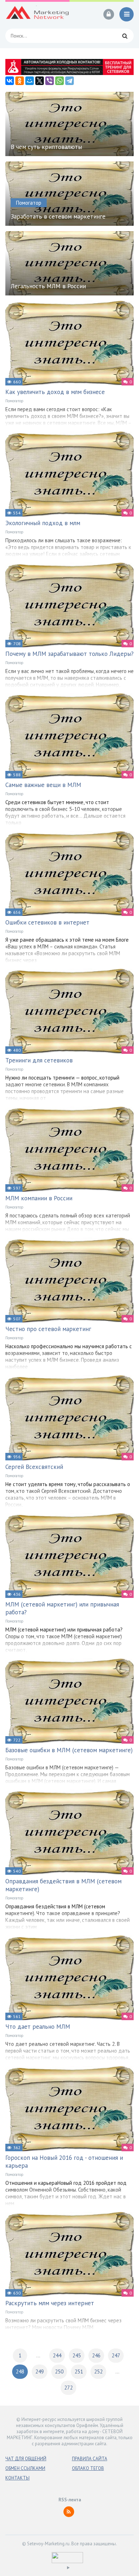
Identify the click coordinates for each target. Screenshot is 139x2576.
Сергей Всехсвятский (34, 1467)
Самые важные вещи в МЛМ (43, 785)
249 (40, 2371)
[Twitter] (40, 81)
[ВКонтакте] (10, 81)
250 (59, 2371)
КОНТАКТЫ (17, 2478)
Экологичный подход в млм (43, 523)
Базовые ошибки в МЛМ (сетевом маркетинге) (69, 1750)
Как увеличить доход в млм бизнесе (55, 392)
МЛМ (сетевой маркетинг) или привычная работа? (62, 1608)
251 (79, 2371)
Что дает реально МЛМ (38, 2027)
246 (96, 2355)
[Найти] (125, 36)
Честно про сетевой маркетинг (48, 1329)
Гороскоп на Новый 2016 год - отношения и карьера (64, 2162)
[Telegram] (69, 81)
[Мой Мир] (30, 81)
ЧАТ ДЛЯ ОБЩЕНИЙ (26, 2459)
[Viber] (50, 81)
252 (98, 2371)
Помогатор (14, 401)
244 (57, 2355)
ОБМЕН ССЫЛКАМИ (25, 2468)
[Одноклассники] (20, 81)
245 (77, 2355)
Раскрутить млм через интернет (50, 2303)
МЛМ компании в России (39, 1198)
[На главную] (37, 14)
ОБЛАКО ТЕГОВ (88, 2468)
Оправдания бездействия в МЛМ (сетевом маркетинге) (63, 1885)
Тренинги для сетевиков (39, 1060)
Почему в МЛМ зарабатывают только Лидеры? (69, 654)
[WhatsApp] (60, 81)
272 (68, 2388)
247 (116, 2355)
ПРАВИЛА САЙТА (90, 2459)
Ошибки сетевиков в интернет (47, 922)
